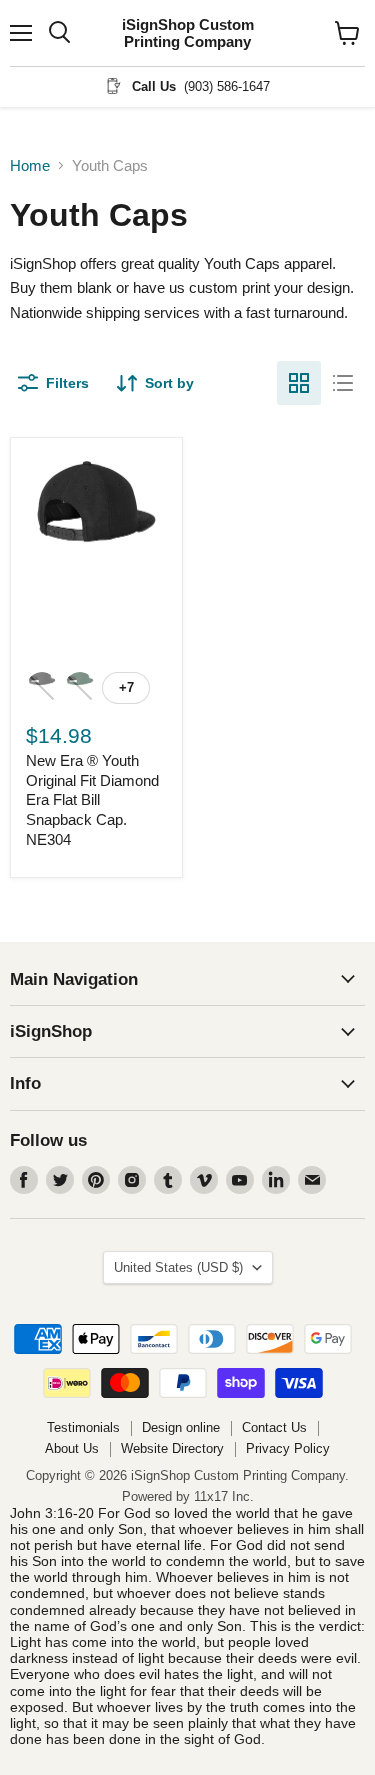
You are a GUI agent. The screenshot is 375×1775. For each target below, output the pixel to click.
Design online (181, 1427)
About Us (72, 1448)
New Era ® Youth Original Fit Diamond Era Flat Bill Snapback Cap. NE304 (92, 800)
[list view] (343, 383)
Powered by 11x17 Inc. (188, 1496)
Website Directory (172, 1448)
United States (178, 1267)
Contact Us (274, 1427)
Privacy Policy (288, 1448)
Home (30, 165)
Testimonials (83, 1427)
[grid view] (299, 383)
